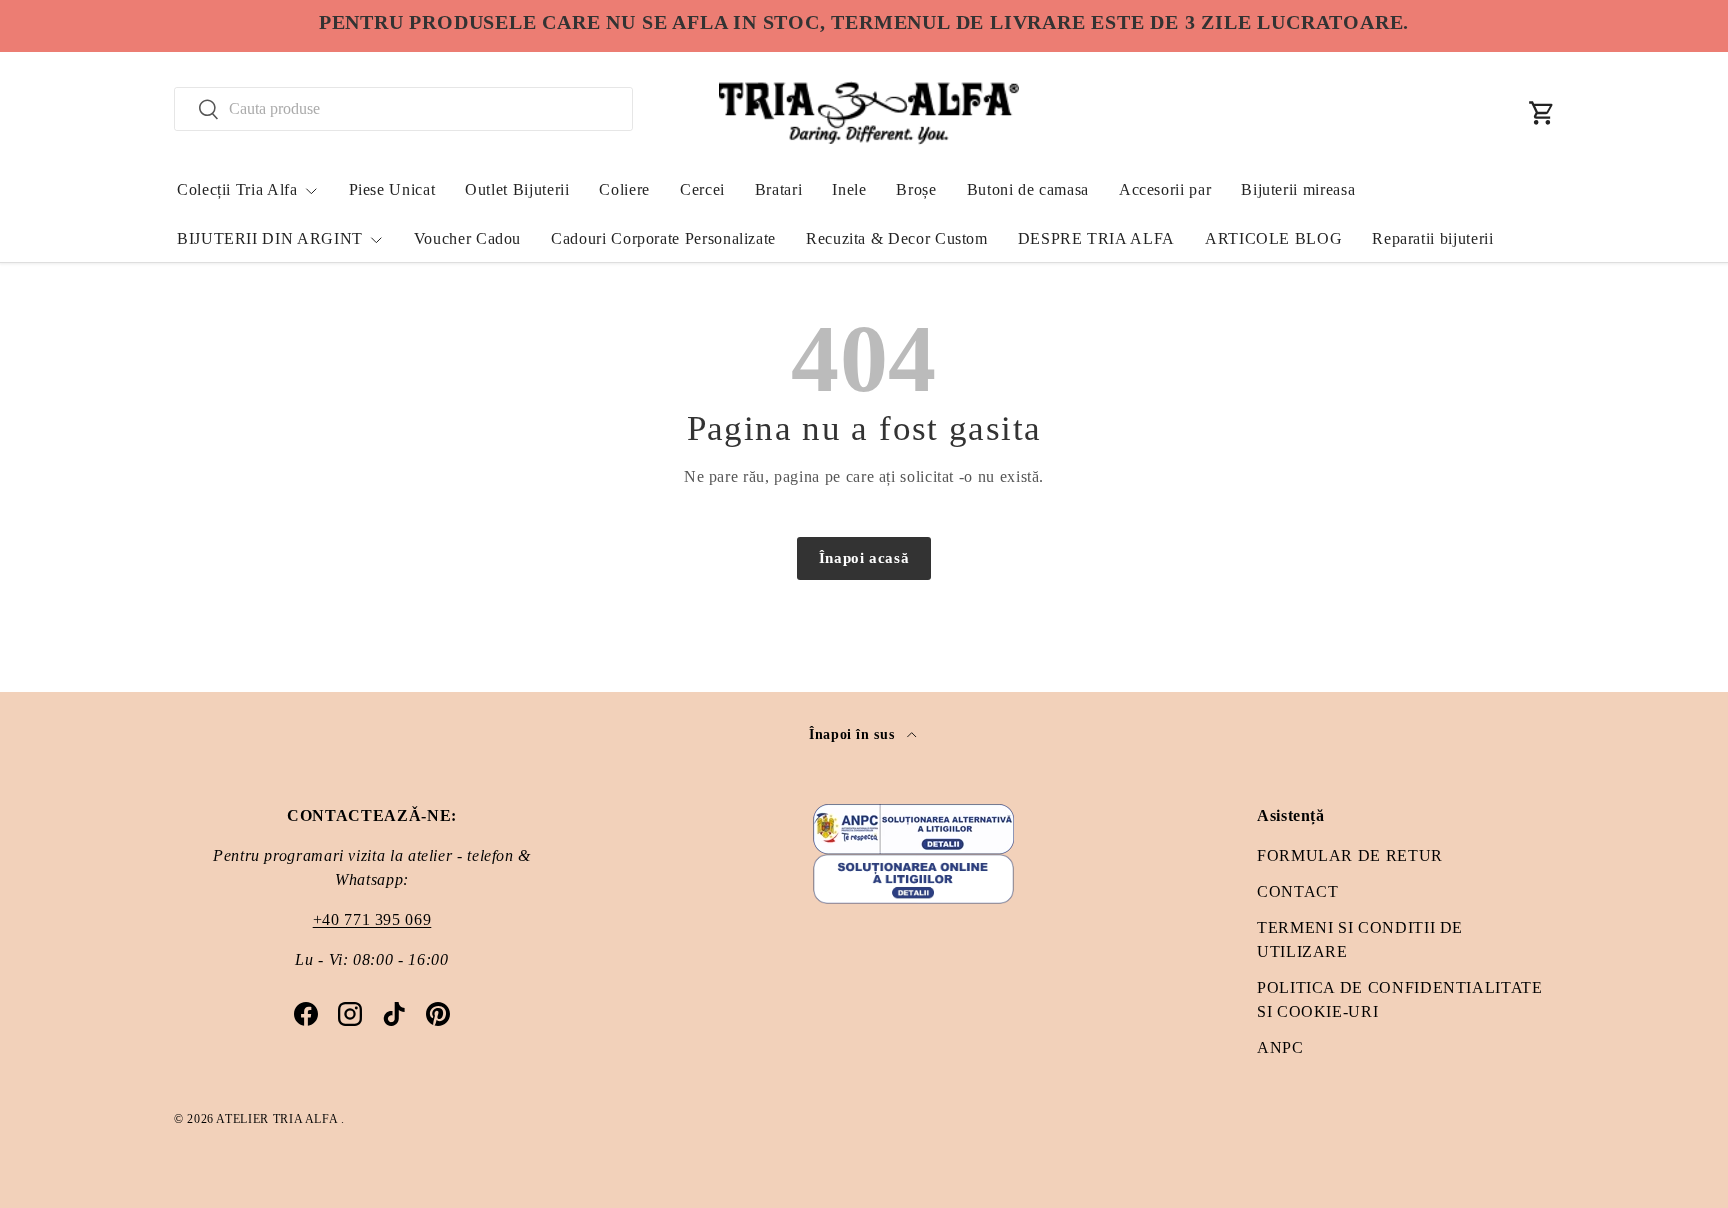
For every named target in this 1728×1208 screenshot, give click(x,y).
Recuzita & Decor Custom (897, 238)
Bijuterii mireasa (1298, 189)
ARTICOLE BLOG (1273, 238)
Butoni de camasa (1028, 189)
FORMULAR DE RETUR (1350, 855)
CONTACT (1297, 891)
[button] (1542, 113)
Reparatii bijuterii (1432, 238)
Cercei (702, 189)
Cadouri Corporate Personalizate (663, 238)
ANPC (1280, 1047)
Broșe (916, 189)
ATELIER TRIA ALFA (278, 1119)
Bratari (778, 189)
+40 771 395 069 (372, 919)
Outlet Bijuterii (517, 189)
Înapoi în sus (854, 734)
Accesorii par (1165, 189)
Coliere (624, 189)
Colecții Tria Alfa (237, 189)
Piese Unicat (392, 189)
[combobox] (403, 109)
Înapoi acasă (864, 558)
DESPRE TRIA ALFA (1096, 238)
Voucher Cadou (467, 238)
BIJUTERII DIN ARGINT (270, 238)
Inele (849, 189)
